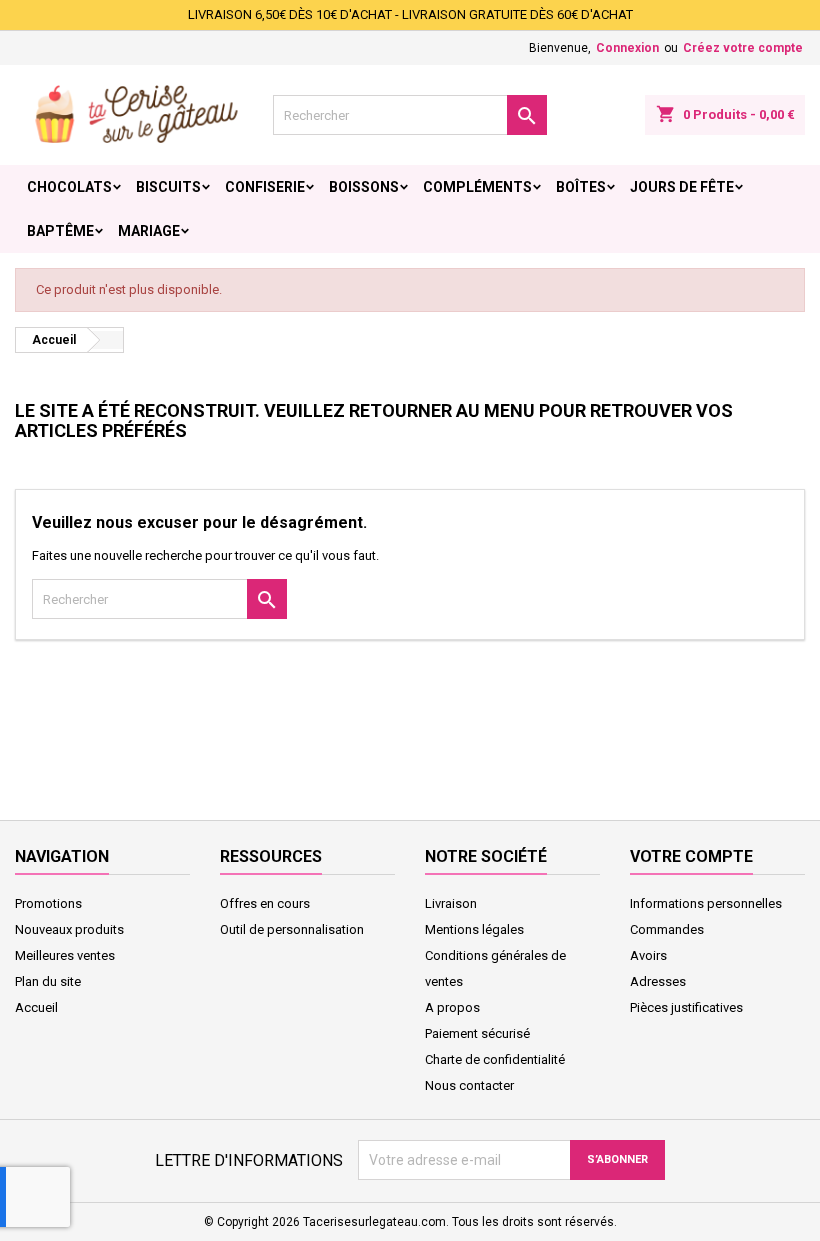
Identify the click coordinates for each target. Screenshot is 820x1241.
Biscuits (168, 187)
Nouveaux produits (69, 929)
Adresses (658, 981)
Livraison (451, 903)
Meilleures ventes (65, 955)
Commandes (667, 929)
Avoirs (648, 955)
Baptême (60, 231)
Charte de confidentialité (495, 1059)
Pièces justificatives (686, 1007)
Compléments (477, 187)
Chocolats (69, 187)
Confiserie (265, 187)
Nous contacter (469, 1085)
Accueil (36, 1007)
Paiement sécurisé (477, 1033)
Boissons (364, 187)
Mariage (149, 231)
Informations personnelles (706, 903)
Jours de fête (682, 187)
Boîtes (581, 187)
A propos (452, 1007)
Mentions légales (474, 929)
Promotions (48, 903)
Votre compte (691, 856)
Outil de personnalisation (292, 929)
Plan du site (48, 981)
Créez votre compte (743, 48)
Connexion (627, 48)
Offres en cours (265, 903)
